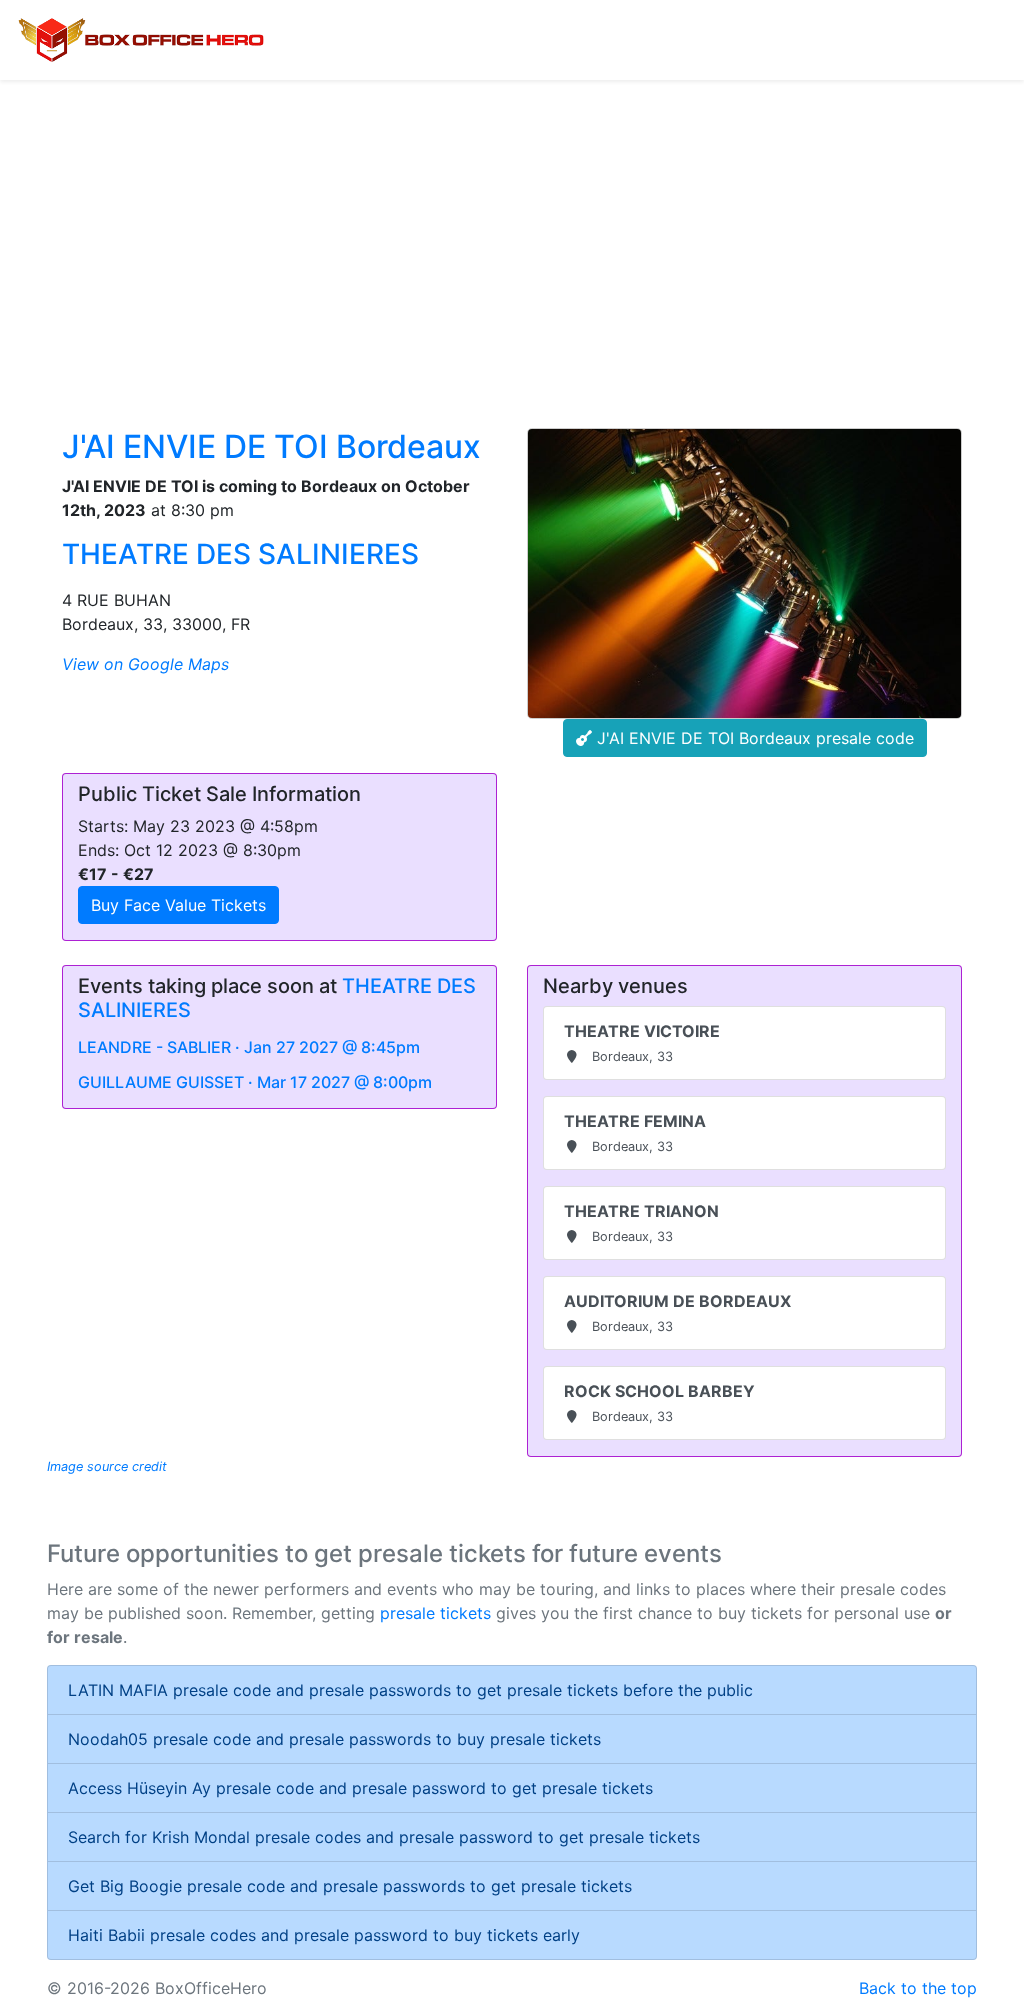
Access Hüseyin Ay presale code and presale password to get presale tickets (360, 1788)
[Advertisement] (512, 230)
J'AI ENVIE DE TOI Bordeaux (271, 446)
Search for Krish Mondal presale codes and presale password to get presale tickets (384, 1837)
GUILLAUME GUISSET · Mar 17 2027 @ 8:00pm (255, 1082)
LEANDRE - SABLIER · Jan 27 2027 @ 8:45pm (249, 1047)
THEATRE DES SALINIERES (240, 554)
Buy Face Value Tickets (178, 905)
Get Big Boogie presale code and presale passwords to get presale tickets (350, 1886)
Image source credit (107, 1466)
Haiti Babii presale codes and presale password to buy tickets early (324, 1935)
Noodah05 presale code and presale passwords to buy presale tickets (334, 1739)
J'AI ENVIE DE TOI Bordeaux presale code (753, 738)
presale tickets (435, 1613)
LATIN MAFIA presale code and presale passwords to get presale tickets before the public (410, 1690)
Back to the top (918, 1988)
